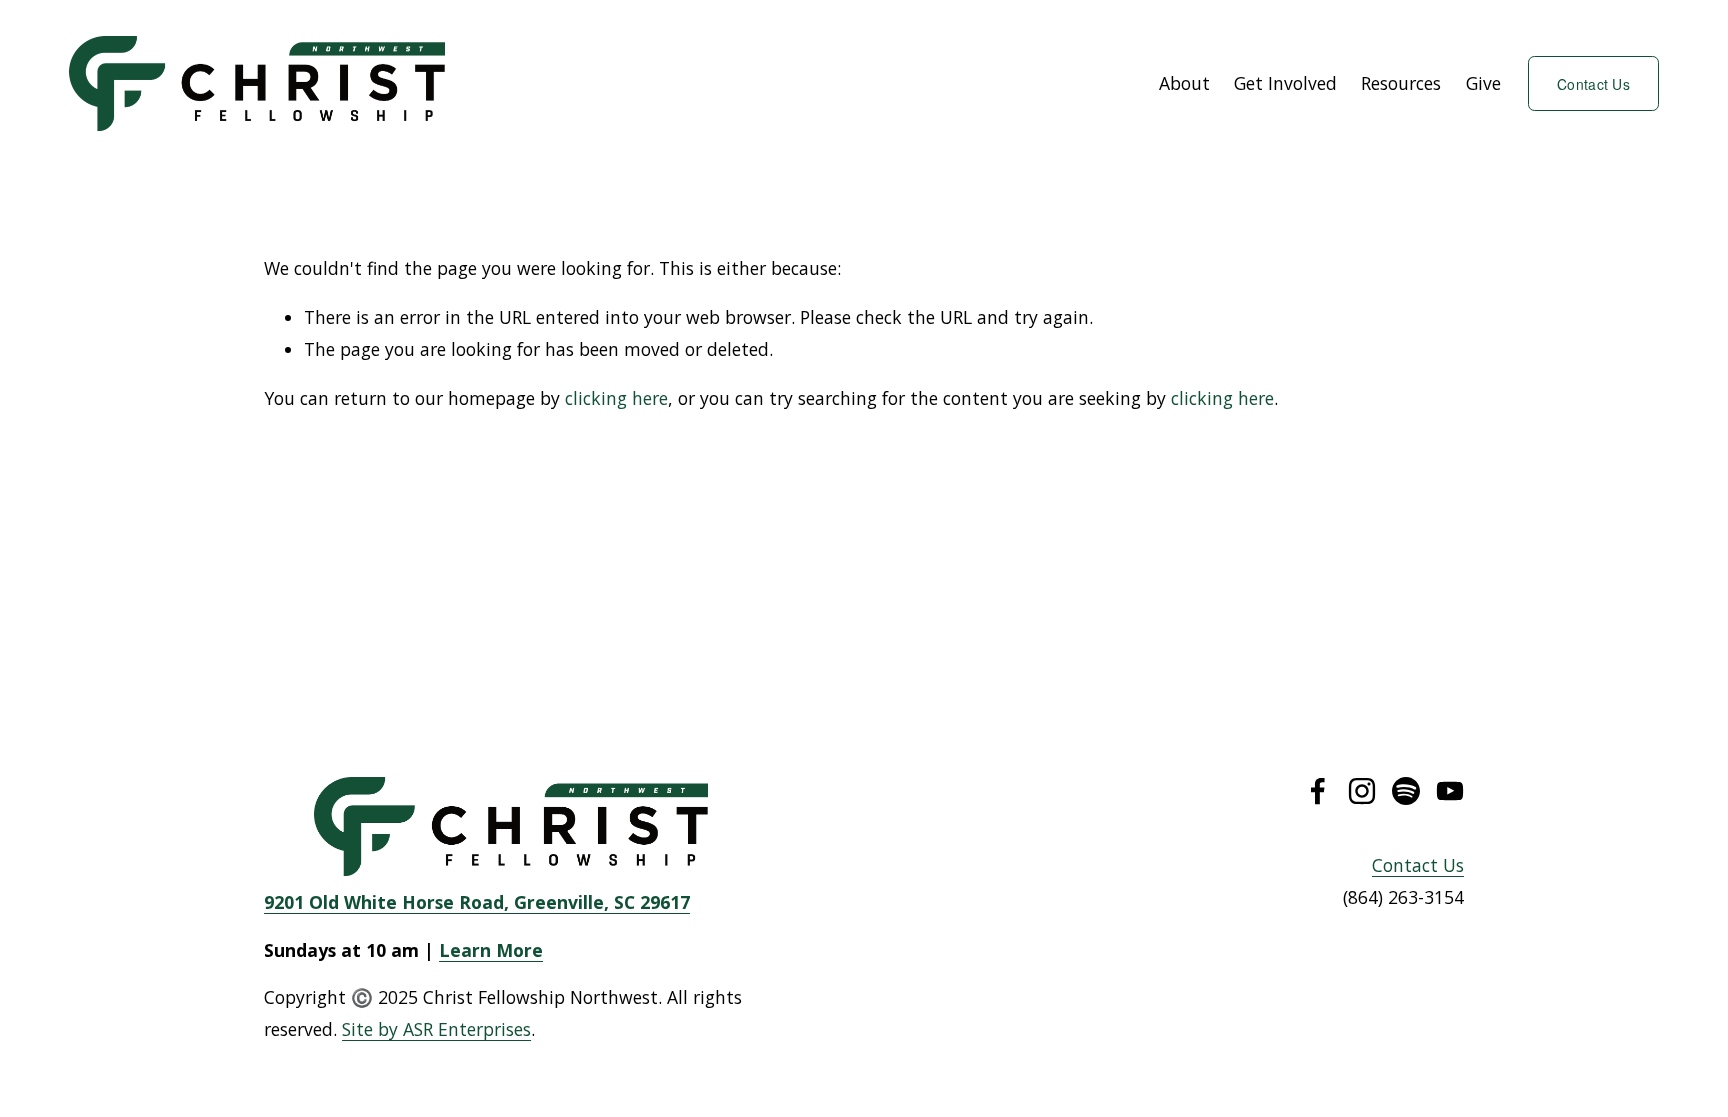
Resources (1401, 83)
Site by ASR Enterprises (436, 1029)
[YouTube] (1450, 791)
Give (1483, 83)
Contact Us (1593, 84)
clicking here (616, 398)
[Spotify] (1406, 791)
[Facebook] (1318, 791)
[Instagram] (1362, 791)
